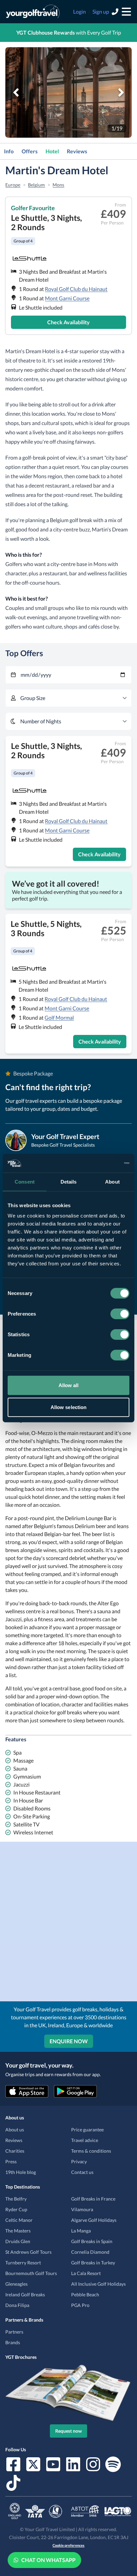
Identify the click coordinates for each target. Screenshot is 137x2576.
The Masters (18, 2231)
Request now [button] (68, 2431)
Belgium (36, 185)
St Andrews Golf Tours (28, 2252)
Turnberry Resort (23, 2263)
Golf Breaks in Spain (92, 2241)
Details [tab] (69, 1181)
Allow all (69, 1385)
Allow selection (69, 1407)
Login (79, 11)
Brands (13, 2342)
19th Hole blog (21, 2172)
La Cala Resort (86, 2273)
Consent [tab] (25, 1181)
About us (15, 2130)
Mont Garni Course (67, 298)
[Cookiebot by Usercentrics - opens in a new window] (100, 1163)
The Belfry (16, 2199)
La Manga (81, 2231)
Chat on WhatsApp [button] (48, 2560)
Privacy (79, 2161)
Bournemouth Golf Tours (31, 2273)
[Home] (33, 12)
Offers (30, 151)
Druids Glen (18, 2241)
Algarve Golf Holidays (94, 2220)
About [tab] (112, 1181)
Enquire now (69, 2041)
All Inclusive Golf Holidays (98, 2284)
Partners (14, 2332)
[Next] (121, 92)
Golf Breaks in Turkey (93, 2263)
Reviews (77, 151)
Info (9, 151)
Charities (15, 2151)
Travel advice (85, 2140)
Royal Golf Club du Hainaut (76, 289)
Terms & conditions (91, 2151)
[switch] (120, 1314)
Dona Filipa (17, 2305)
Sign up (101, 11)
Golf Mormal (59, 1017)
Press (11, 2161)
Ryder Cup (16, 2209)
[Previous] (16, 92)
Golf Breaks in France (93, 2199)
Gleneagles (16, 2284)
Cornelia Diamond (90, 2252)
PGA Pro (80, 2305)
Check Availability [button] (68, 322)
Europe (13, 185)
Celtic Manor (19, 2220)
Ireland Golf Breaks (25, 2294)
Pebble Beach (85, 2294)
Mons (58, 185)
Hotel (52, 151)
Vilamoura (82, 2209)
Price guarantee (87, 2130)
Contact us (82, 2172)
